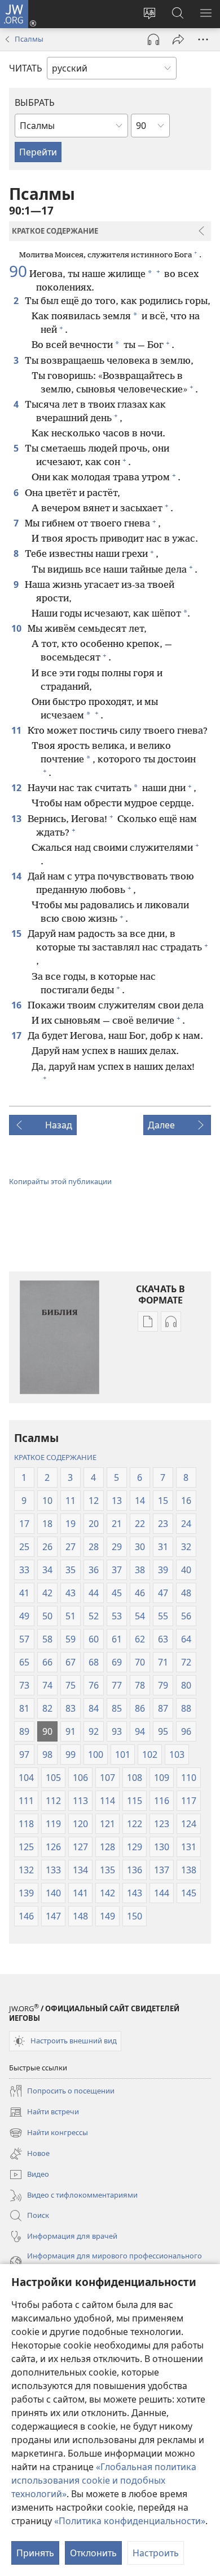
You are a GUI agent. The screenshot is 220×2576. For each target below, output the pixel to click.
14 (17, 876)
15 (17, 934)
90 (18, 271)
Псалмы (29, 39)
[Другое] (203, 39)
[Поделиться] (178, 39)
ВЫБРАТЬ (35, 102)
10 (17, 628)
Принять (35, 2553)
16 (17, 1005)
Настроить (156, 2553)
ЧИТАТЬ (26, 68)
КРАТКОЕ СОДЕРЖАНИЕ (55, 1457)
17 (17, 1035)
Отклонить (93, 2553)
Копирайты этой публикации (60, 1181)
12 (17, 788)
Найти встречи (44, 2113)
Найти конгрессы (49, 2133)
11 (17, 730)
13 (17, 819)
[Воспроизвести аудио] (153, 39)
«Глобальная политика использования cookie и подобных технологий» (104, 2480)
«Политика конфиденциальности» (130, 2521)
